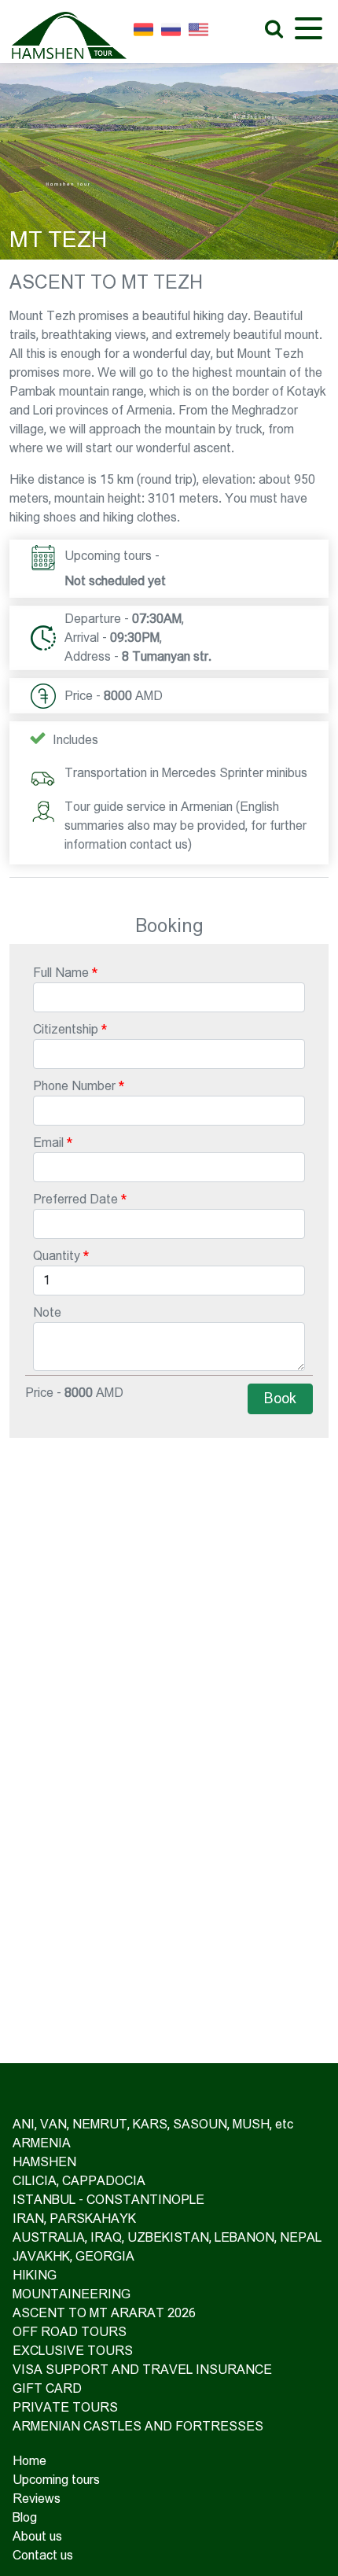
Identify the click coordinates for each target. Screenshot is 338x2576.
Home (29, 2461)
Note (47, 1312)
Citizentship (66, 1029)
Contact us (43, 2555)
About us (37, 2536)
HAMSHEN (44, 2162)
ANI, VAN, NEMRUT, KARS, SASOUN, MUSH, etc (153, 2124)
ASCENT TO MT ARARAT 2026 (104, 2313)
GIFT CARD (47, 2388)
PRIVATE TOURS (65, 2407)
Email (48, 1142)
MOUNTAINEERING (72, 2294)
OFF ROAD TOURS (70, 2332)
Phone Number (74, 1086)
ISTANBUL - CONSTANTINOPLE (108, 2200)
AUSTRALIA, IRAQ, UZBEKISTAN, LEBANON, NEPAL (167, 2237)
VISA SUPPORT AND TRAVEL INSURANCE (142, 2370)
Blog (25, 2517)
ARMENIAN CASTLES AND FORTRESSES (138, 2426)
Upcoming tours (56, 2480)
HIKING (35, 2275)
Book (280, 1399)
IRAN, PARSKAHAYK (74, 2219)
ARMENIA (42, 2143)
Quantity (57, 1256)
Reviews (37, 2499)
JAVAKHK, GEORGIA (73, 2256)
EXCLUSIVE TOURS (73, 2351)
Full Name (61, 973)
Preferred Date (75, 1199)
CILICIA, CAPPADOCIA (79, 2181)
